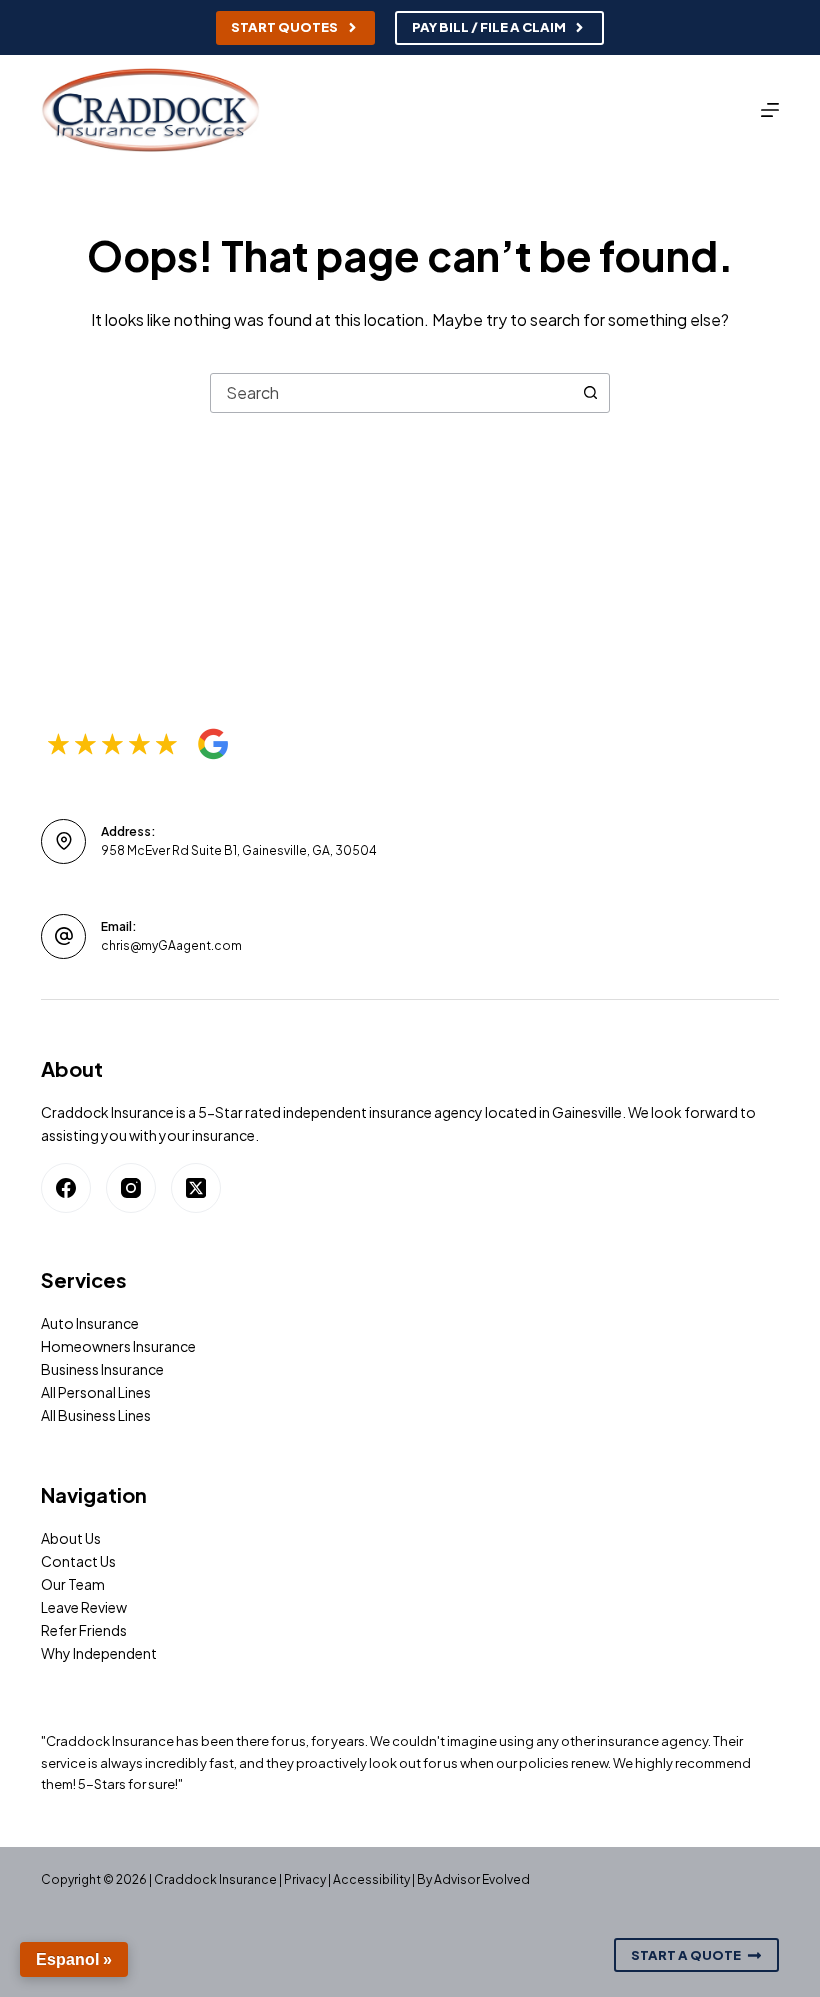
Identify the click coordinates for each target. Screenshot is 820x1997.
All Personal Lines (96, 1392)
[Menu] (770, 110)
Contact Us (78, 1561)
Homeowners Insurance (118, 1346)
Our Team (73, 1584)
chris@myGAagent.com (171, 945)
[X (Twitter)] (196, 1188)
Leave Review (84, 1607)
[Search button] (590, 393)
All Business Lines (96, 1415)
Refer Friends (84, 1630)
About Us (71, 1538)
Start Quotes (284, 27)
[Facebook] (66, 1188)
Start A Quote (686, 1955)
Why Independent (99, 1653)
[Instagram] (131, 1188)
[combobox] (391, 393)
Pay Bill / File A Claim (489, 27)
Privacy (305, 1879)
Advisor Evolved (482, 1879)
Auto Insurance (90, 1323)
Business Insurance (102, 1369)
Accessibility (371, 1879)
